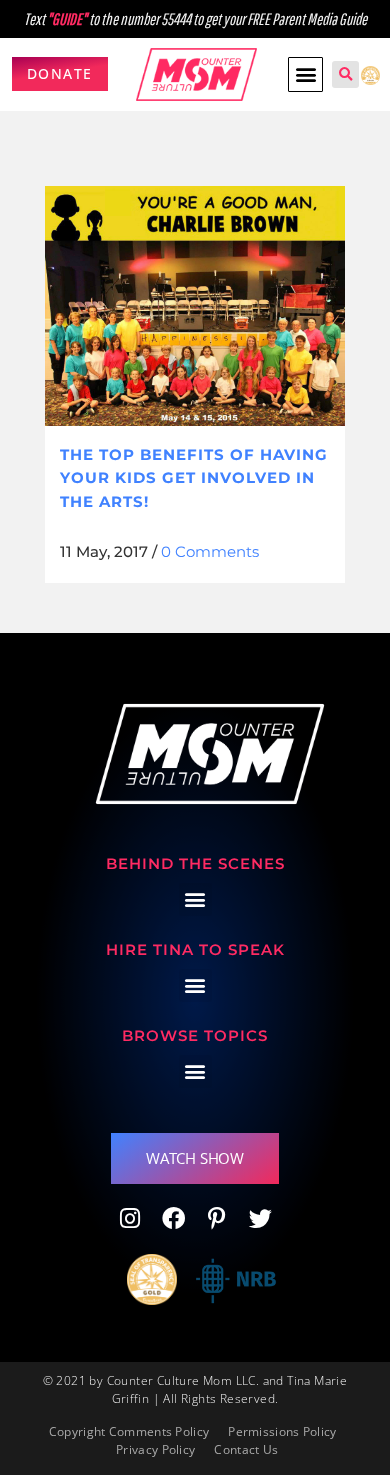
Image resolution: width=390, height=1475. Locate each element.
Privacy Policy (155, 1449)
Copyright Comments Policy (129, 1431)
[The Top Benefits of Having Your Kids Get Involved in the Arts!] (195, 306)
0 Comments (210, 551)
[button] (305, 74)
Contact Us (246, 1449)
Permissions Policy (282, 1431)
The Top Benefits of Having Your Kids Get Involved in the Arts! (194, 478)
